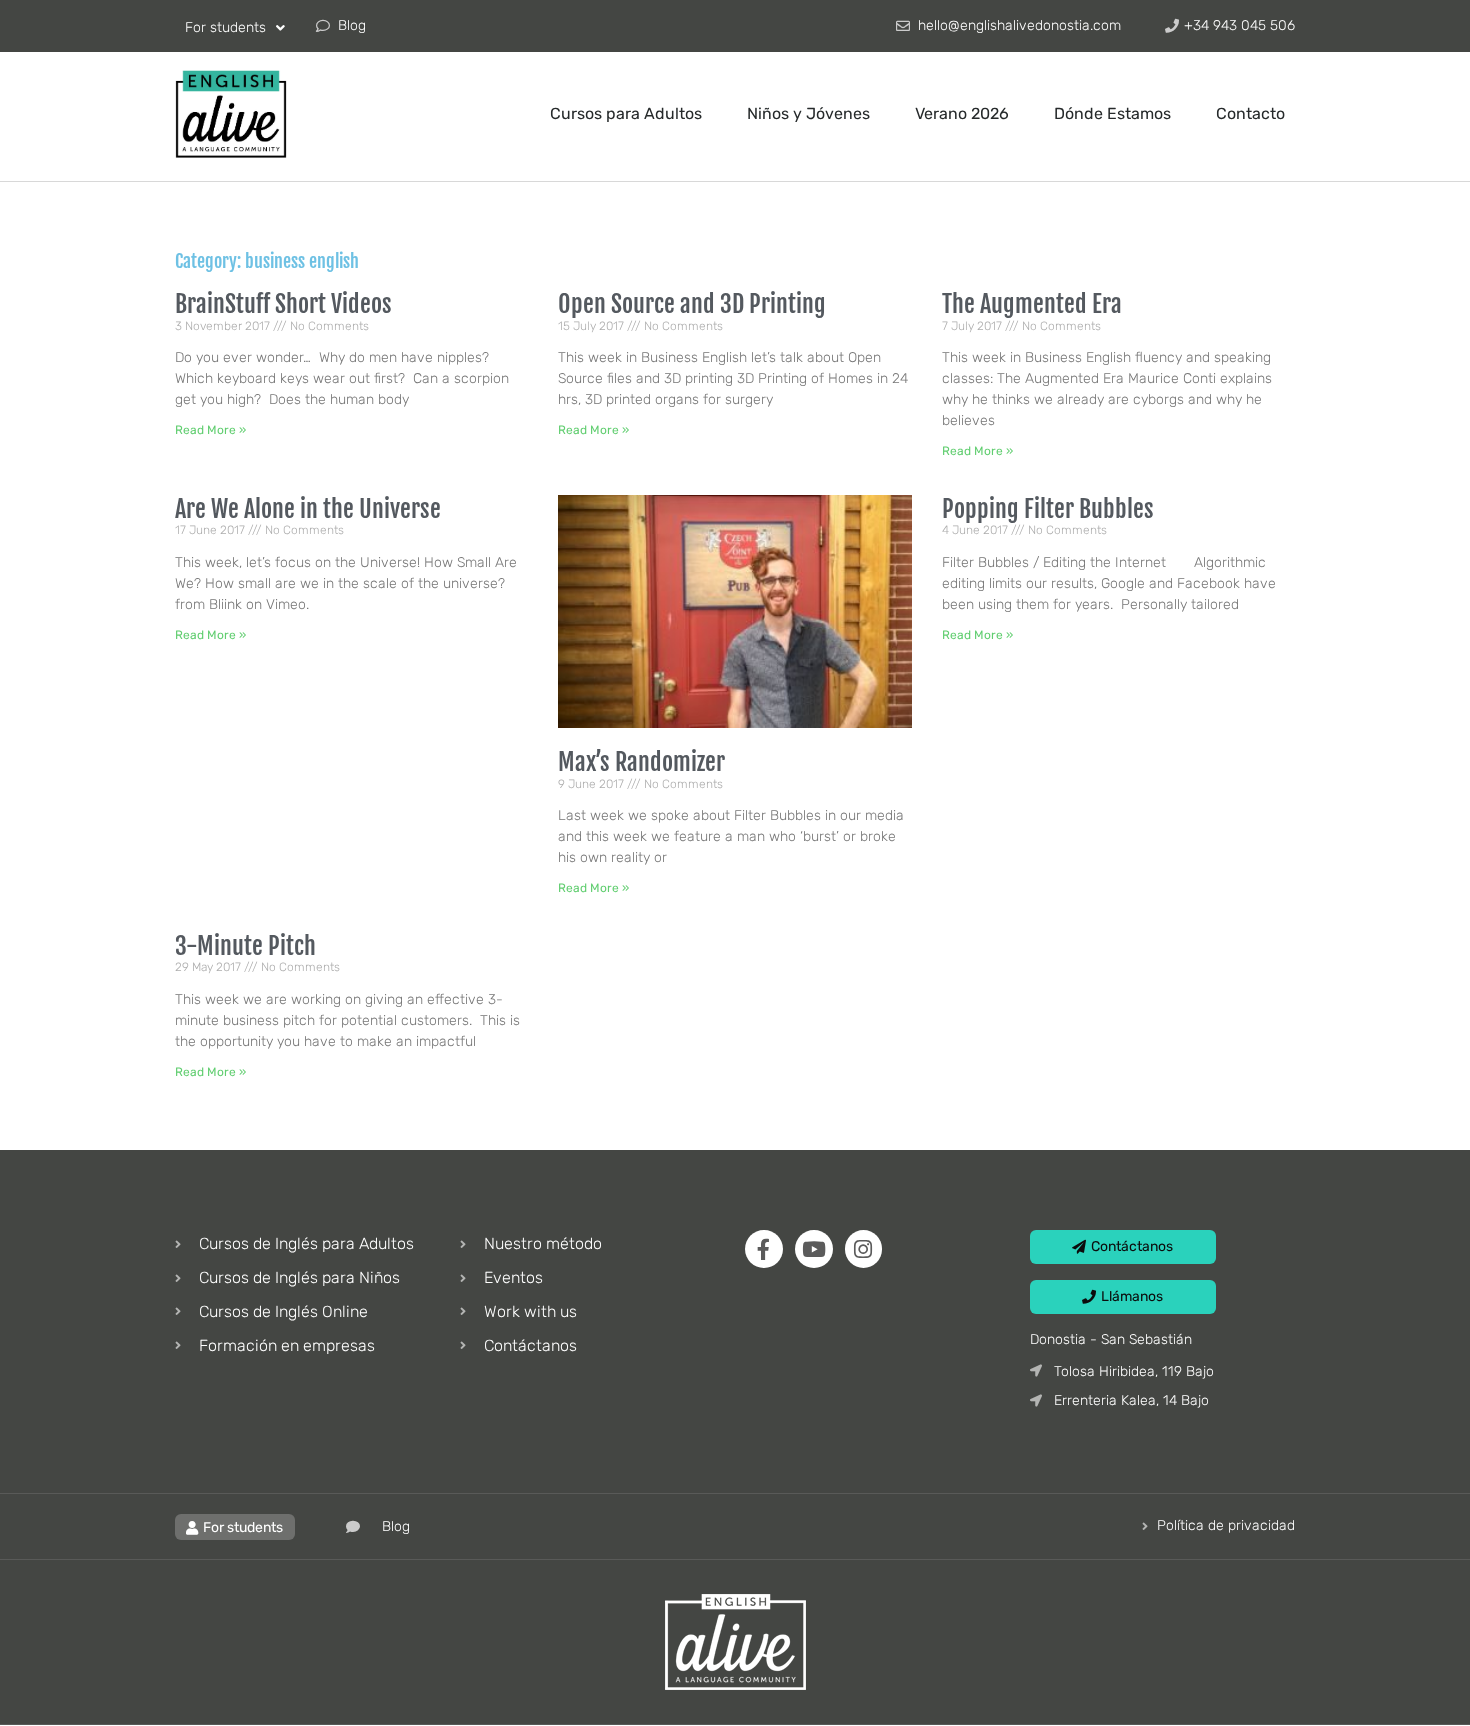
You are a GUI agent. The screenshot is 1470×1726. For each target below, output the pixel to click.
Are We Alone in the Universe (308, 509)
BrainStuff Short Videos (283, 304)
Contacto (1250, 113)
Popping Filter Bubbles (1048, 509)
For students (225, 27)
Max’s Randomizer (641, 762)
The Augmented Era (1032, 304)
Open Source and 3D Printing (692, 304)
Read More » (210, 430)
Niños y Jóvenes (808, 113)
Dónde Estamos (1112, 113)
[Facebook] (764, 1249)
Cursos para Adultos (626, 113)
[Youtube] (814, 1249)
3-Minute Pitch (245, 946)
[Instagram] (864, 1249)
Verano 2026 (962, 113)
